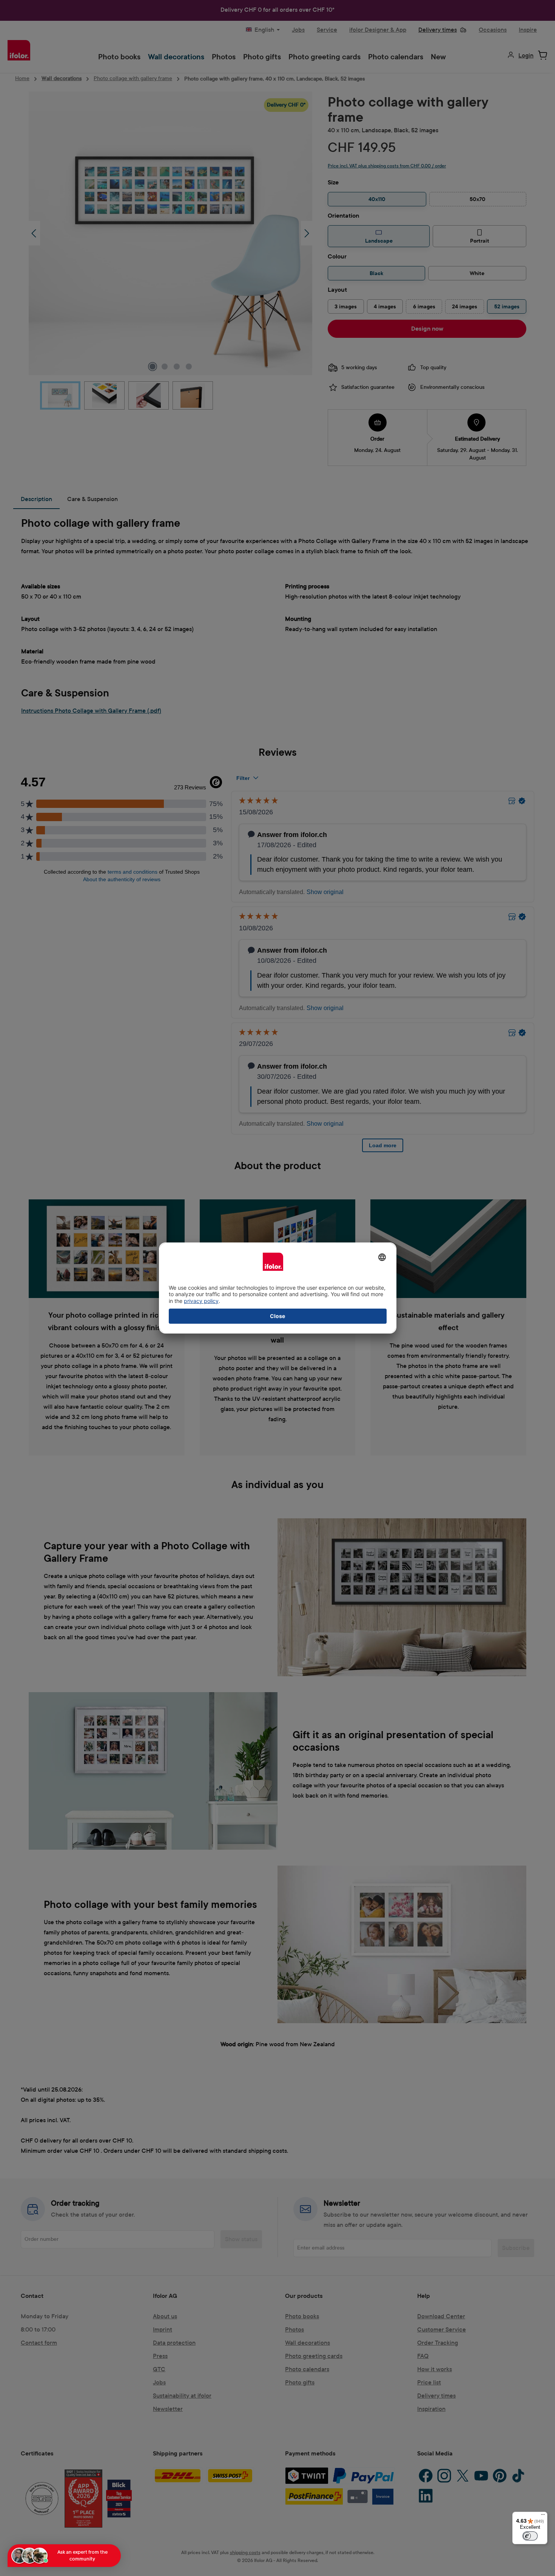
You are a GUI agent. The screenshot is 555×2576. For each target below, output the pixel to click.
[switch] (530, 2536)
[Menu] (543, 2516)
